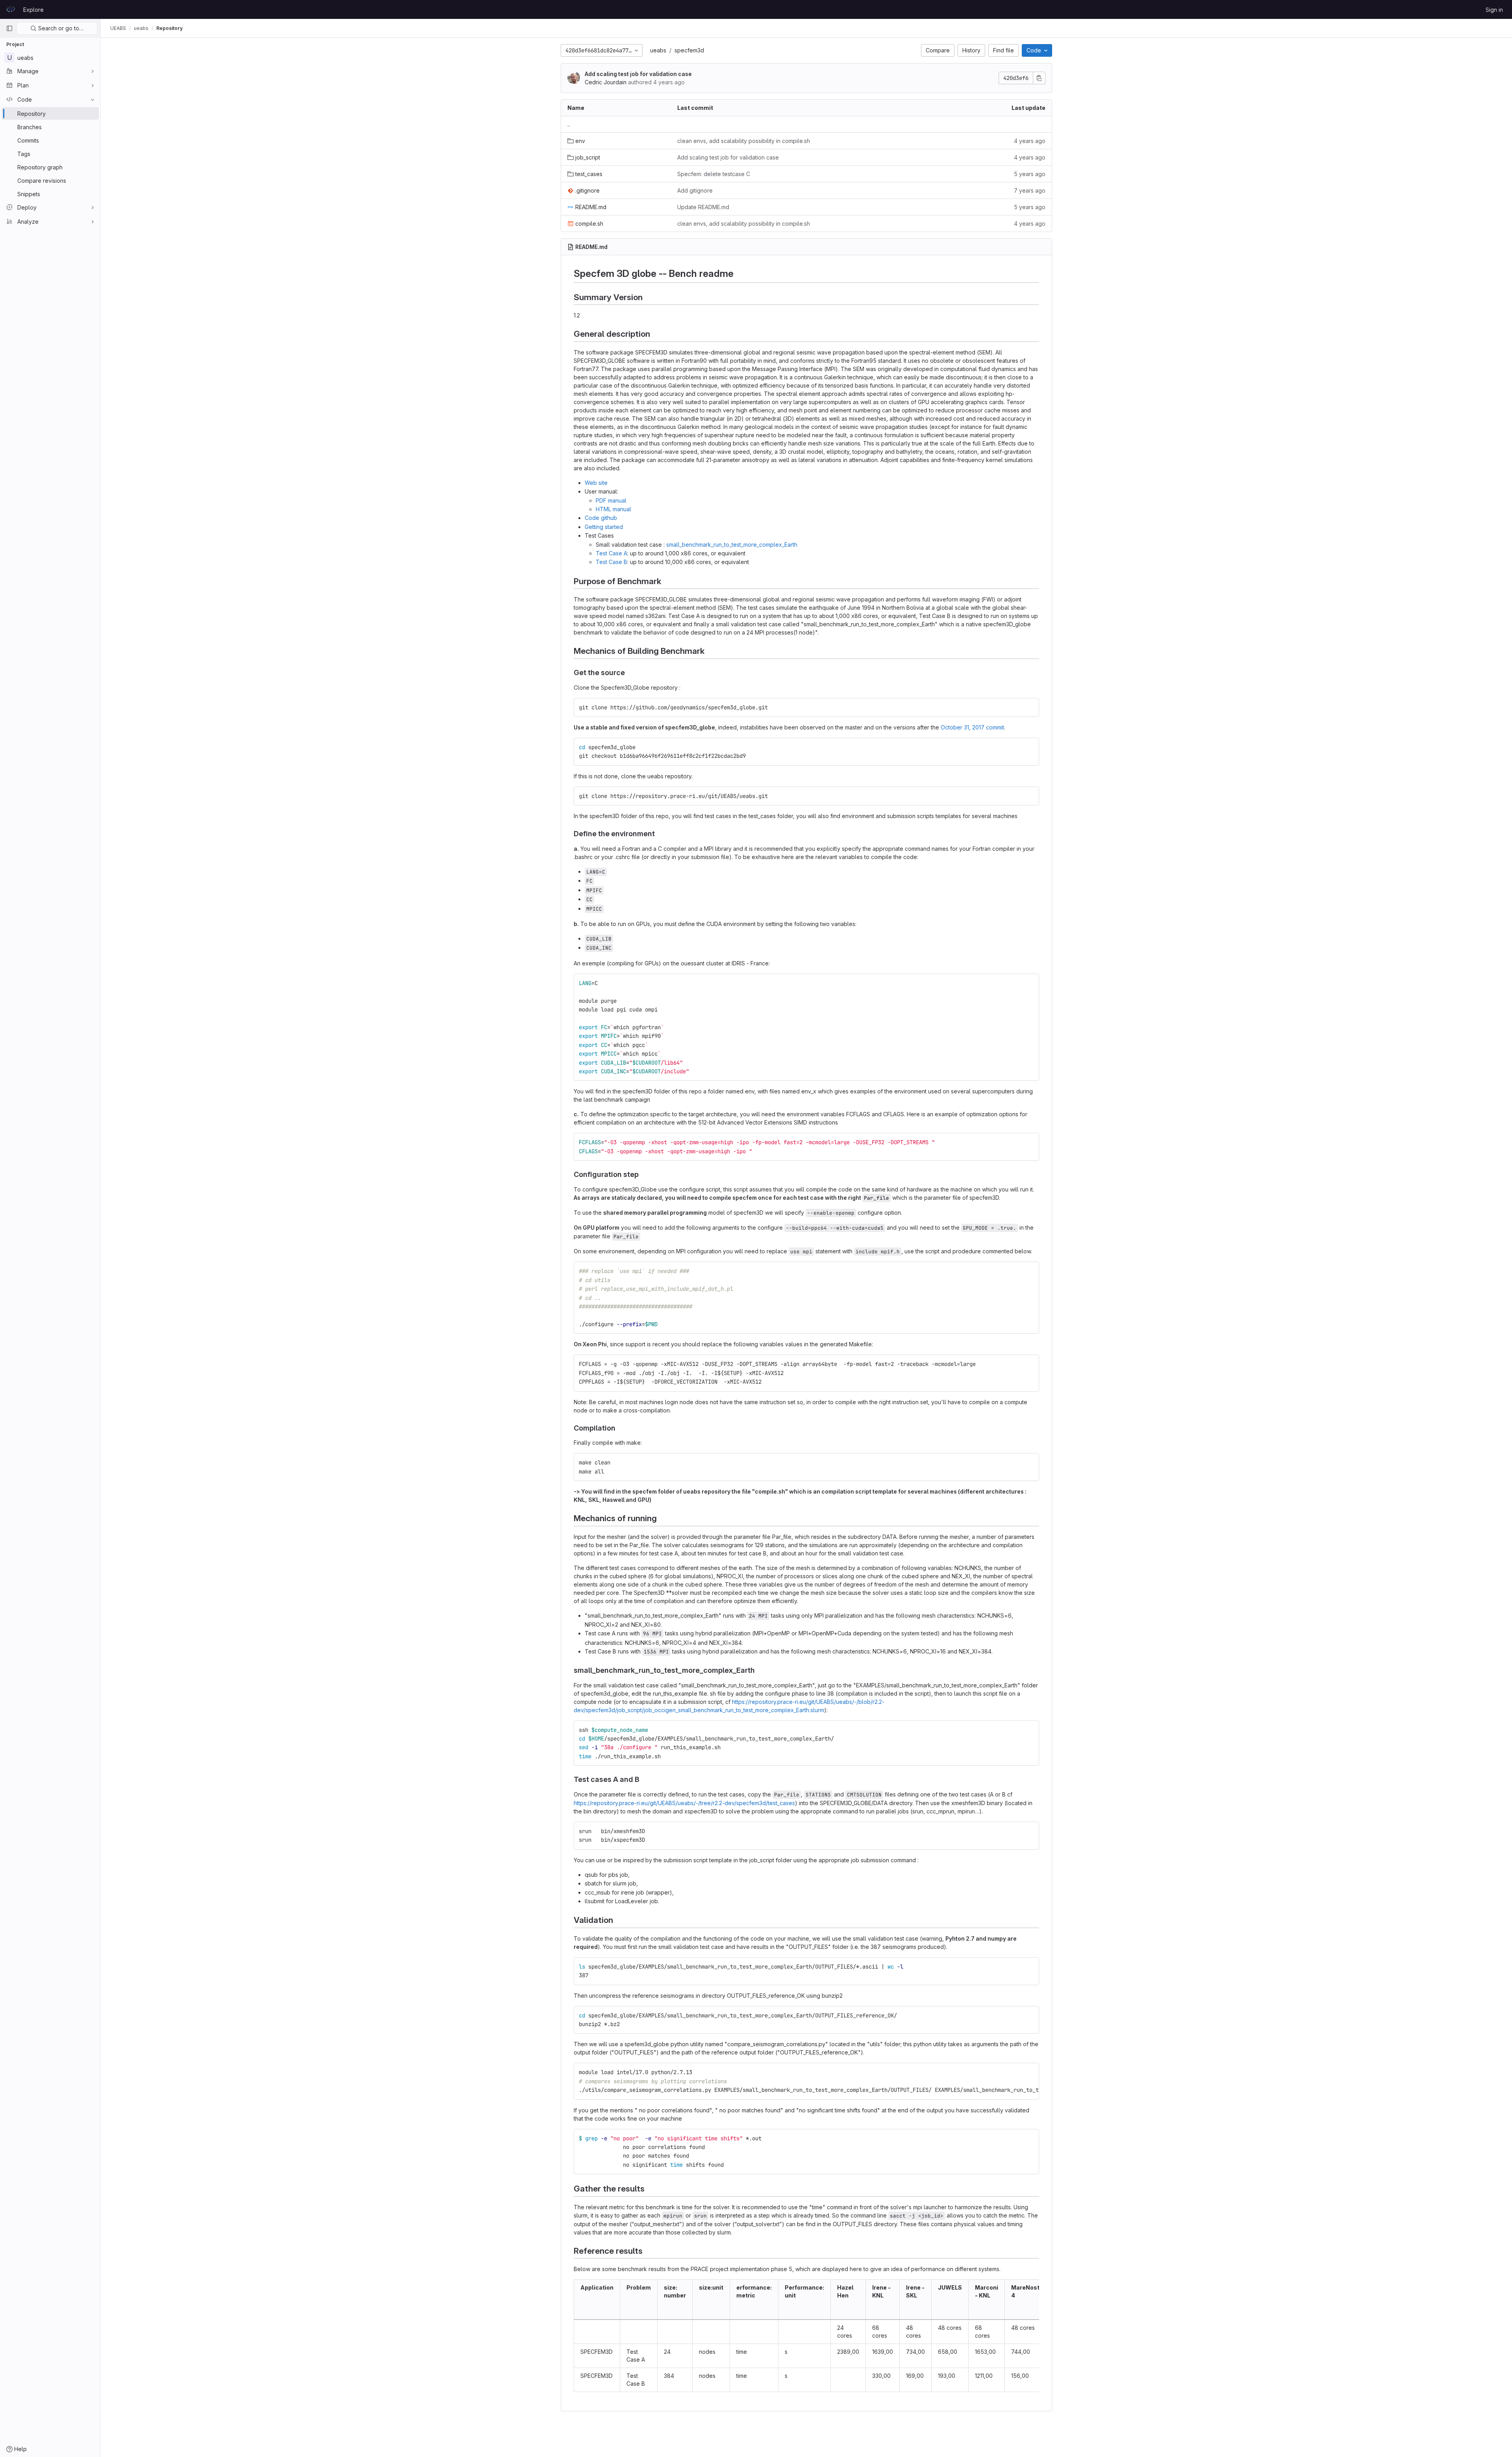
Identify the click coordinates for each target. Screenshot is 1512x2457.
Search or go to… (60, 28)
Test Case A (611, 553)
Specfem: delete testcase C (714, 174)
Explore (33, 10)
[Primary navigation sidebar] (9, 28)
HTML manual (613, 509)
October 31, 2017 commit (972, 727)
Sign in (1494, 10)
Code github (601, 518)
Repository (170, 28)
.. (569, 124)
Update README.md (703, 207)
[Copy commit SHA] (1039, 78)
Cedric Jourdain (606, 82)
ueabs (658, 50)
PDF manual (611, 500)
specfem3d (689, 50)
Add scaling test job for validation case (638, 74)
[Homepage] (11, 9)
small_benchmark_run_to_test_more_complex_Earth (732, 545)
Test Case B (611, 562)
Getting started (604, 527)
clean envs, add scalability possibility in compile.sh (744, 141)
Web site (596, 483)
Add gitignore (695, 190)
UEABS (118, 28)
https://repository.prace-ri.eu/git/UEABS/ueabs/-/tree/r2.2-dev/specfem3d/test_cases (684, 1803)
